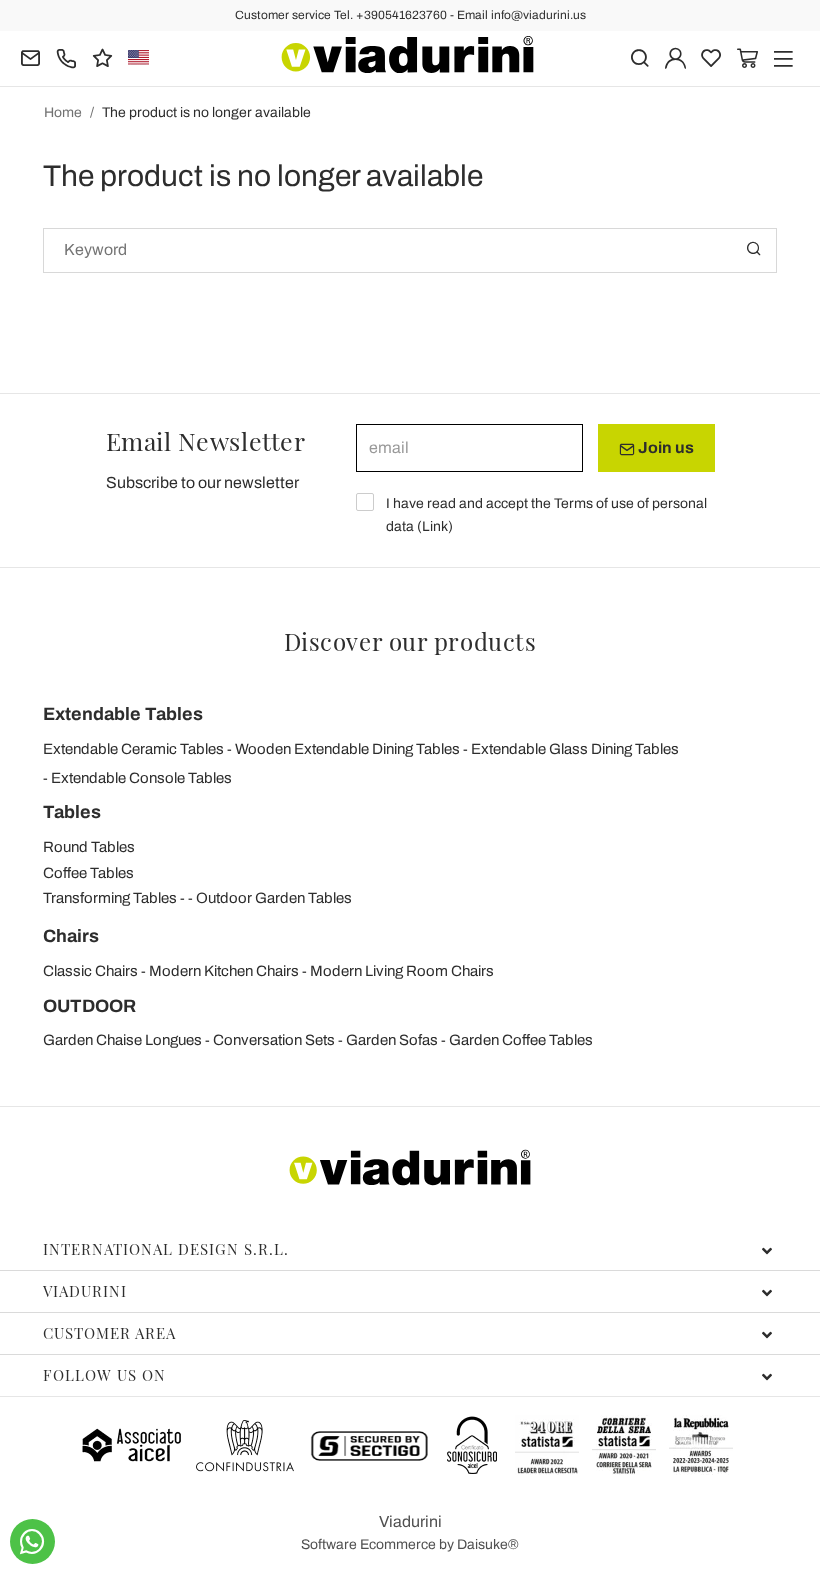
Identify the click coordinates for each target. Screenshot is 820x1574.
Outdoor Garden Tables (274, 898)
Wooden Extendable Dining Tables (347, 749)
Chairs (71, 936)
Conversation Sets (274, 1040)
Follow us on (104, 1375)
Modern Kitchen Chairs (224, 971)
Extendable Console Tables (141, 778)
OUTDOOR (89, 1006)
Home (63, 112)
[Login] (675, 56)
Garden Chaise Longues (122, 1040)
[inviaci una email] (30, 56)
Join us (664, 447)
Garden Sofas (392, 1040)
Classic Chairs (90, 971)
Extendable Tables (123, 714)
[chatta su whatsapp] (32, 1541)
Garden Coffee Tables (521, 1040)
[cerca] (639, 56)
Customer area (109, 1333)
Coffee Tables (88, 873)
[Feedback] (102, 56)
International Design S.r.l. (166, 1249)
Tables (72, 812)
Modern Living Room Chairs (402, 971)
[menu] (783, 56)
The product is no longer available (206, 112)
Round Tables (89, 847)
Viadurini (85, 1291)
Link (435, 526)
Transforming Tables (110, 898)
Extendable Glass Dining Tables (575, 749)
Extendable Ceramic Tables (133, 749)
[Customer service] (66, 56)
